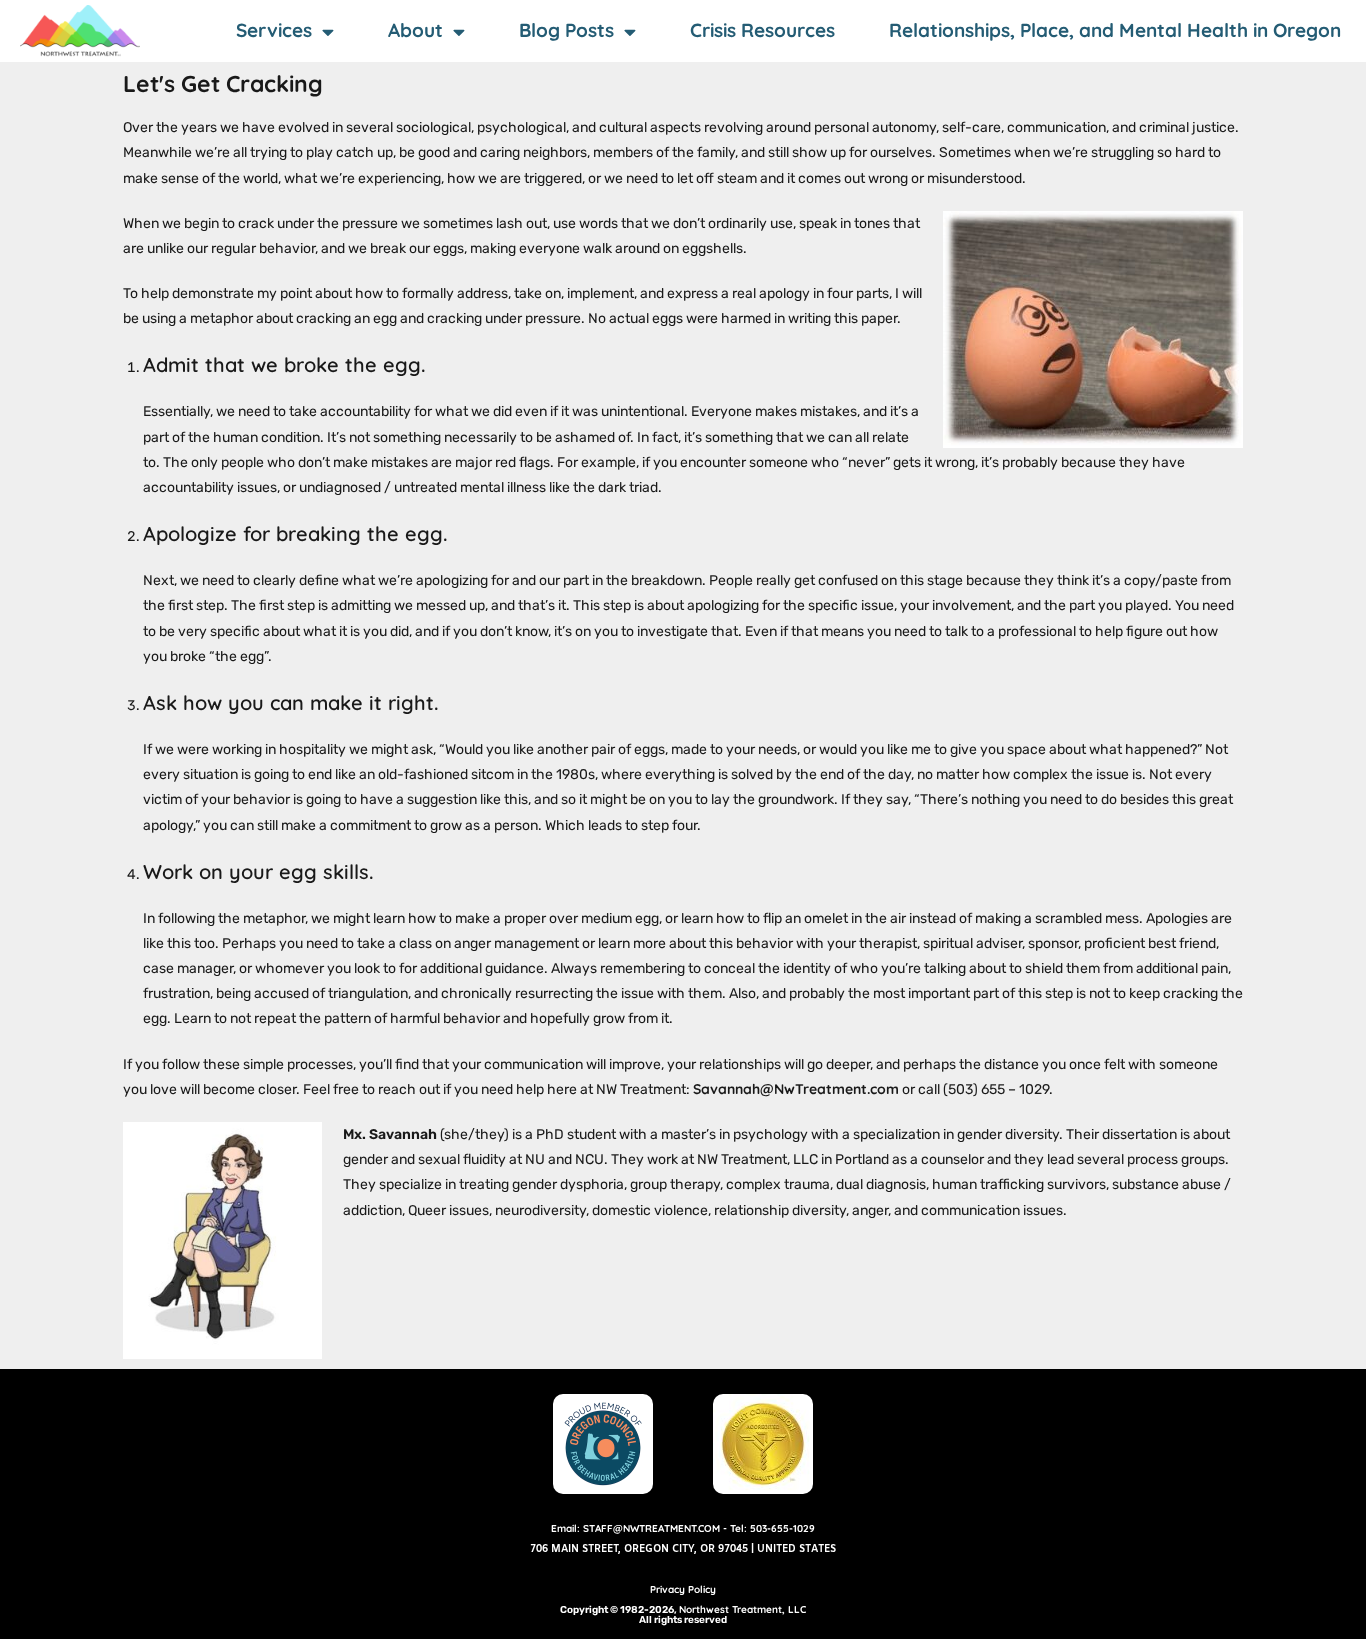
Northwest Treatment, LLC (742, 1609)
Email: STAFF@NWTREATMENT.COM (635, 1528)
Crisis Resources (762, 30)
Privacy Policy (683, 1589)
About (415, 30)
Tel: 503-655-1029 (772, 1528)
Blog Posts (566, 30)
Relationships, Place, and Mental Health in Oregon (1115, 30)
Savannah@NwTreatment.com (796, 1089)
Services (274, 30)
